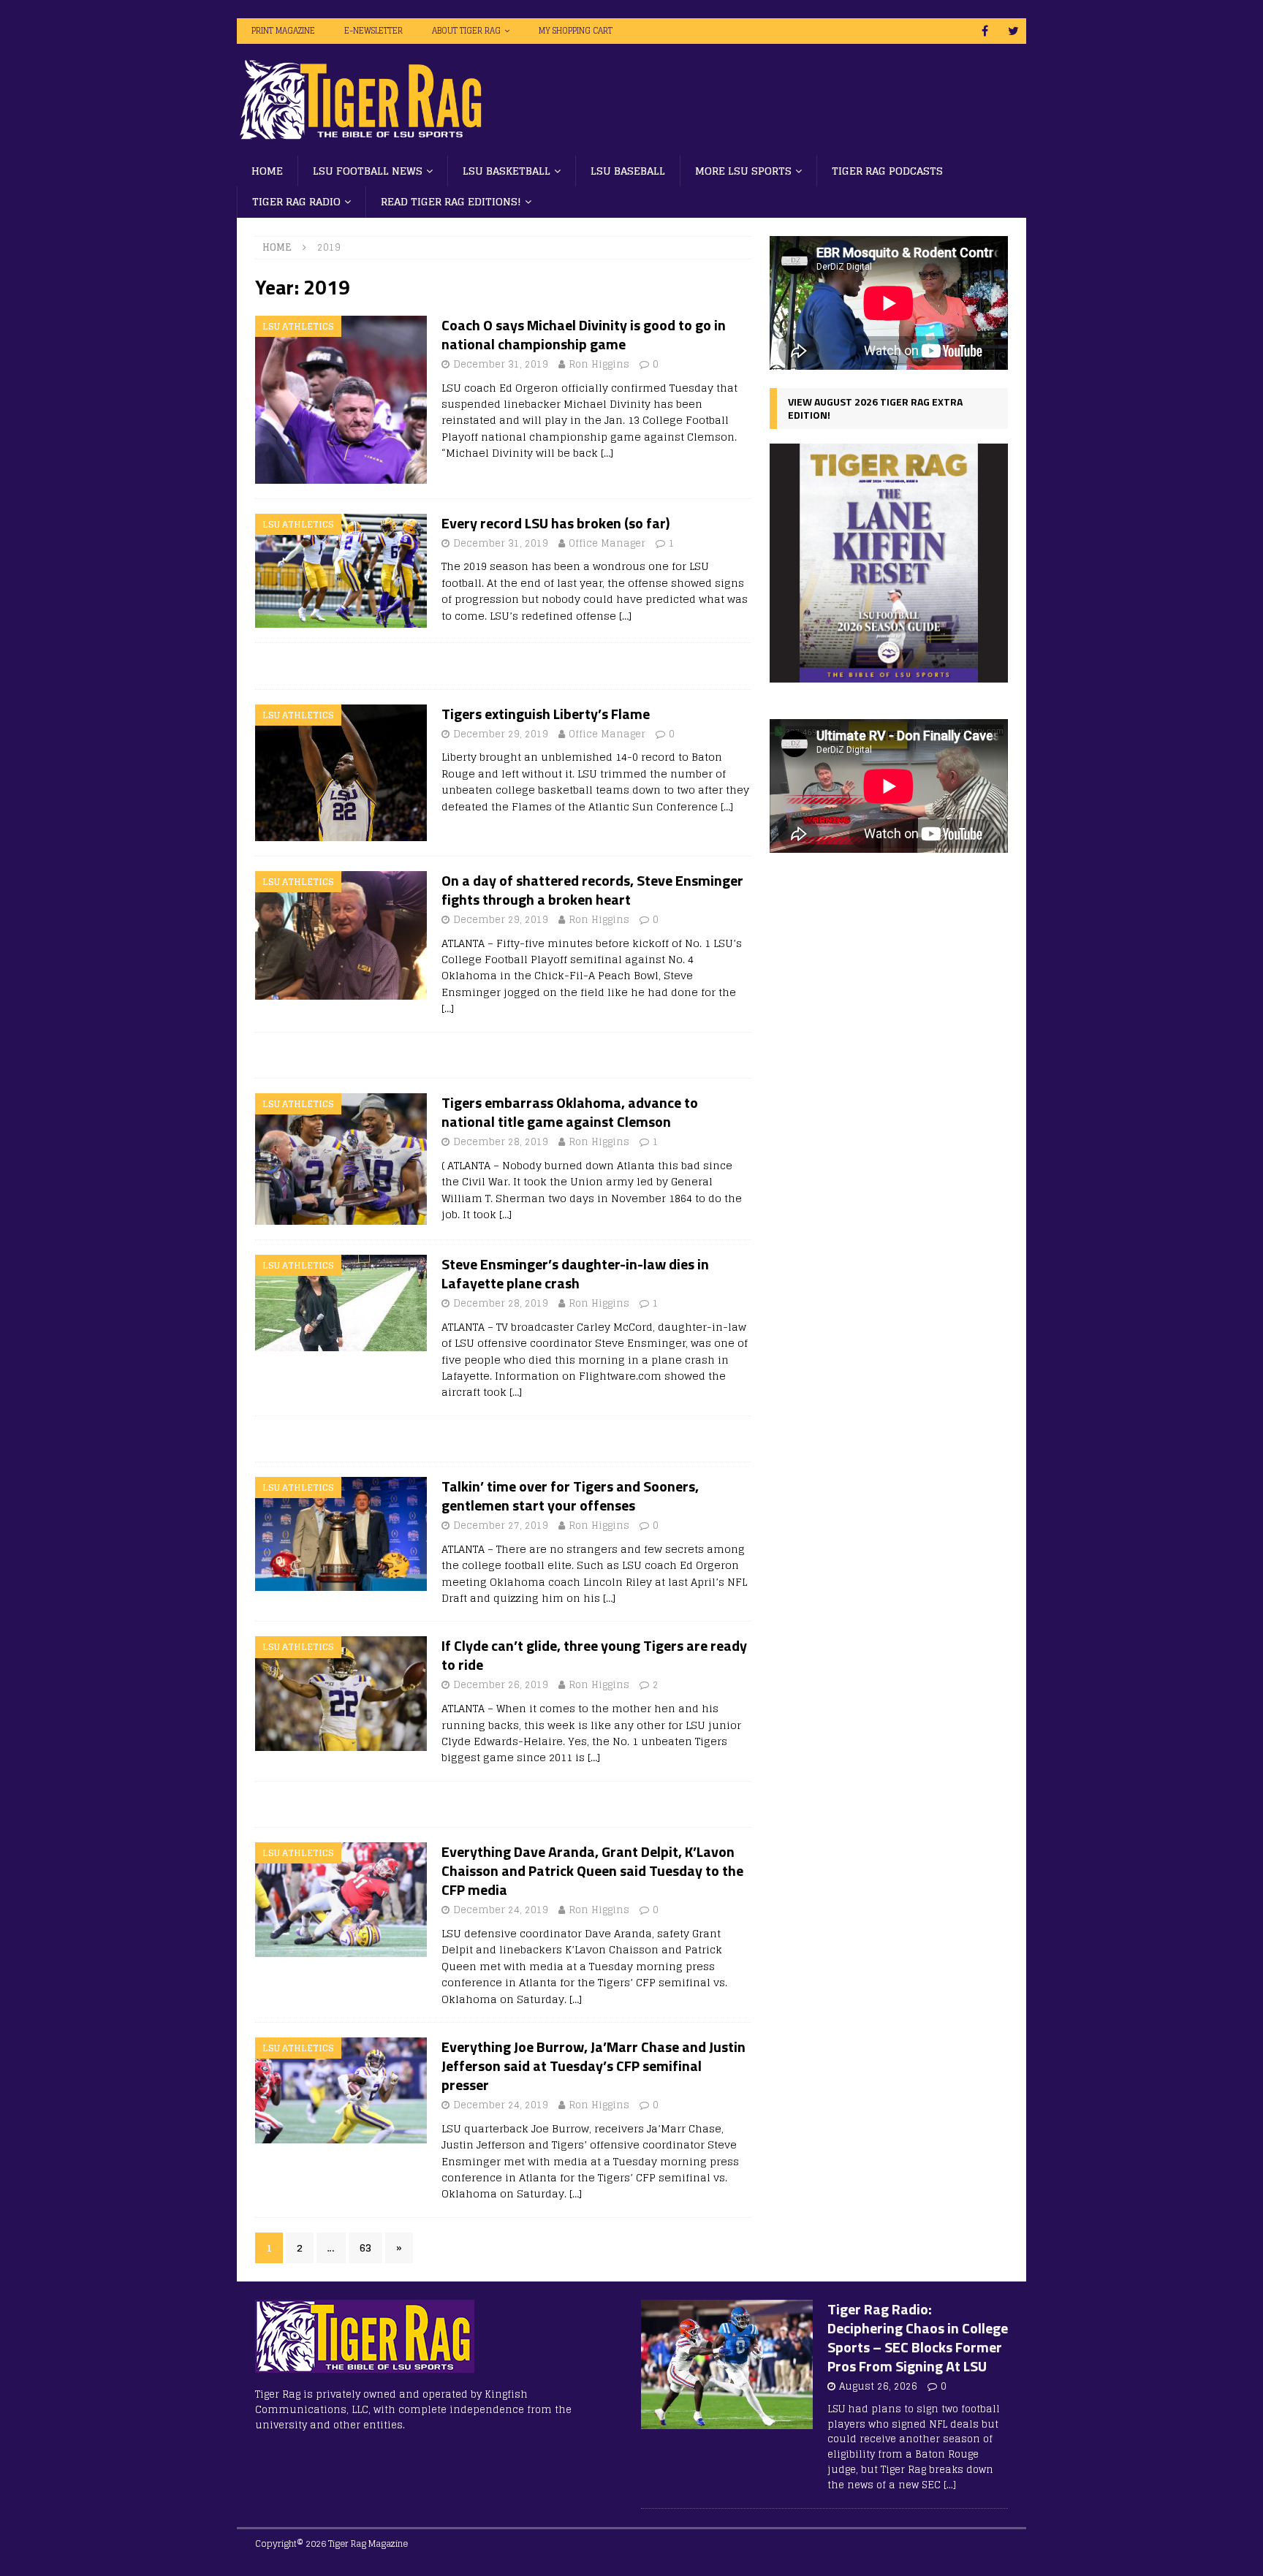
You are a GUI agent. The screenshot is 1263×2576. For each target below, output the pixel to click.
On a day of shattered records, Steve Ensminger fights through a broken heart (592, 890)
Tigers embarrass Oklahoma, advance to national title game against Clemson (570, 1112)
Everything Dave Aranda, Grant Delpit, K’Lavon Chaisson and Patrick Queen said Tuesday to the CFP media (592, 1870)
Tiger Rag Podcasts (887, 171)
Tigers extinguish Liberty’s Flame (546, 714)
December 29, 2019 (501, 734)
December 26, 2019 (501, 1685)
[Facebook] (985, 31)
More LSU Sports (743, 171)
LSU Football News (368, 171)
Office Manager (607, 543)
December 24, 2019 (501, 1910)
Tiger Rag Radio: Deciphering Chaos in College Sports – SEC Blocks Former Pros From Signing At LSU (918, 2337)
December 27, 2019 (501, 1526)
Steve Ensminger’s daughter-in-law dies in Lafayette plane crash (575, 1273)
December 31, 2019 (501, 364)
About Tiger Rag (466, 31)
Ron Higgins (599, 364)
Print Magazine (283, 31)
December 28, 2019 (501, 1142)
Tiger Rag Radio (296, 201)
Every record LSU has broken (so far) (555, 523)
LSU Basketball (507, 171)
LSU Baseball (628, 171)
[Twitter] (1013, 31)
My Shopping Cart (576, 31)
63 (365, 2248)
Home (267, 171)
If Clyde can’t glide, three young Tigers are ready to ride (594, 1655)
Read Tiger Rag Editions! (451, 201)
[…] (607, 453)
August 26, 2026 (878, 2386)
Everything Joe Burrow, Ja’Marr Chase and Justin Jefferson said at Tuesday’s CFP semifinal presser (593, 2066)
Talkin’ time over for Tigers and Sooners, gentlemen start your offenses (570, 1496)
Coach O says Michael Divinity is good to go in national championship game (584, 334)
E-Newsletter (373, 31)
